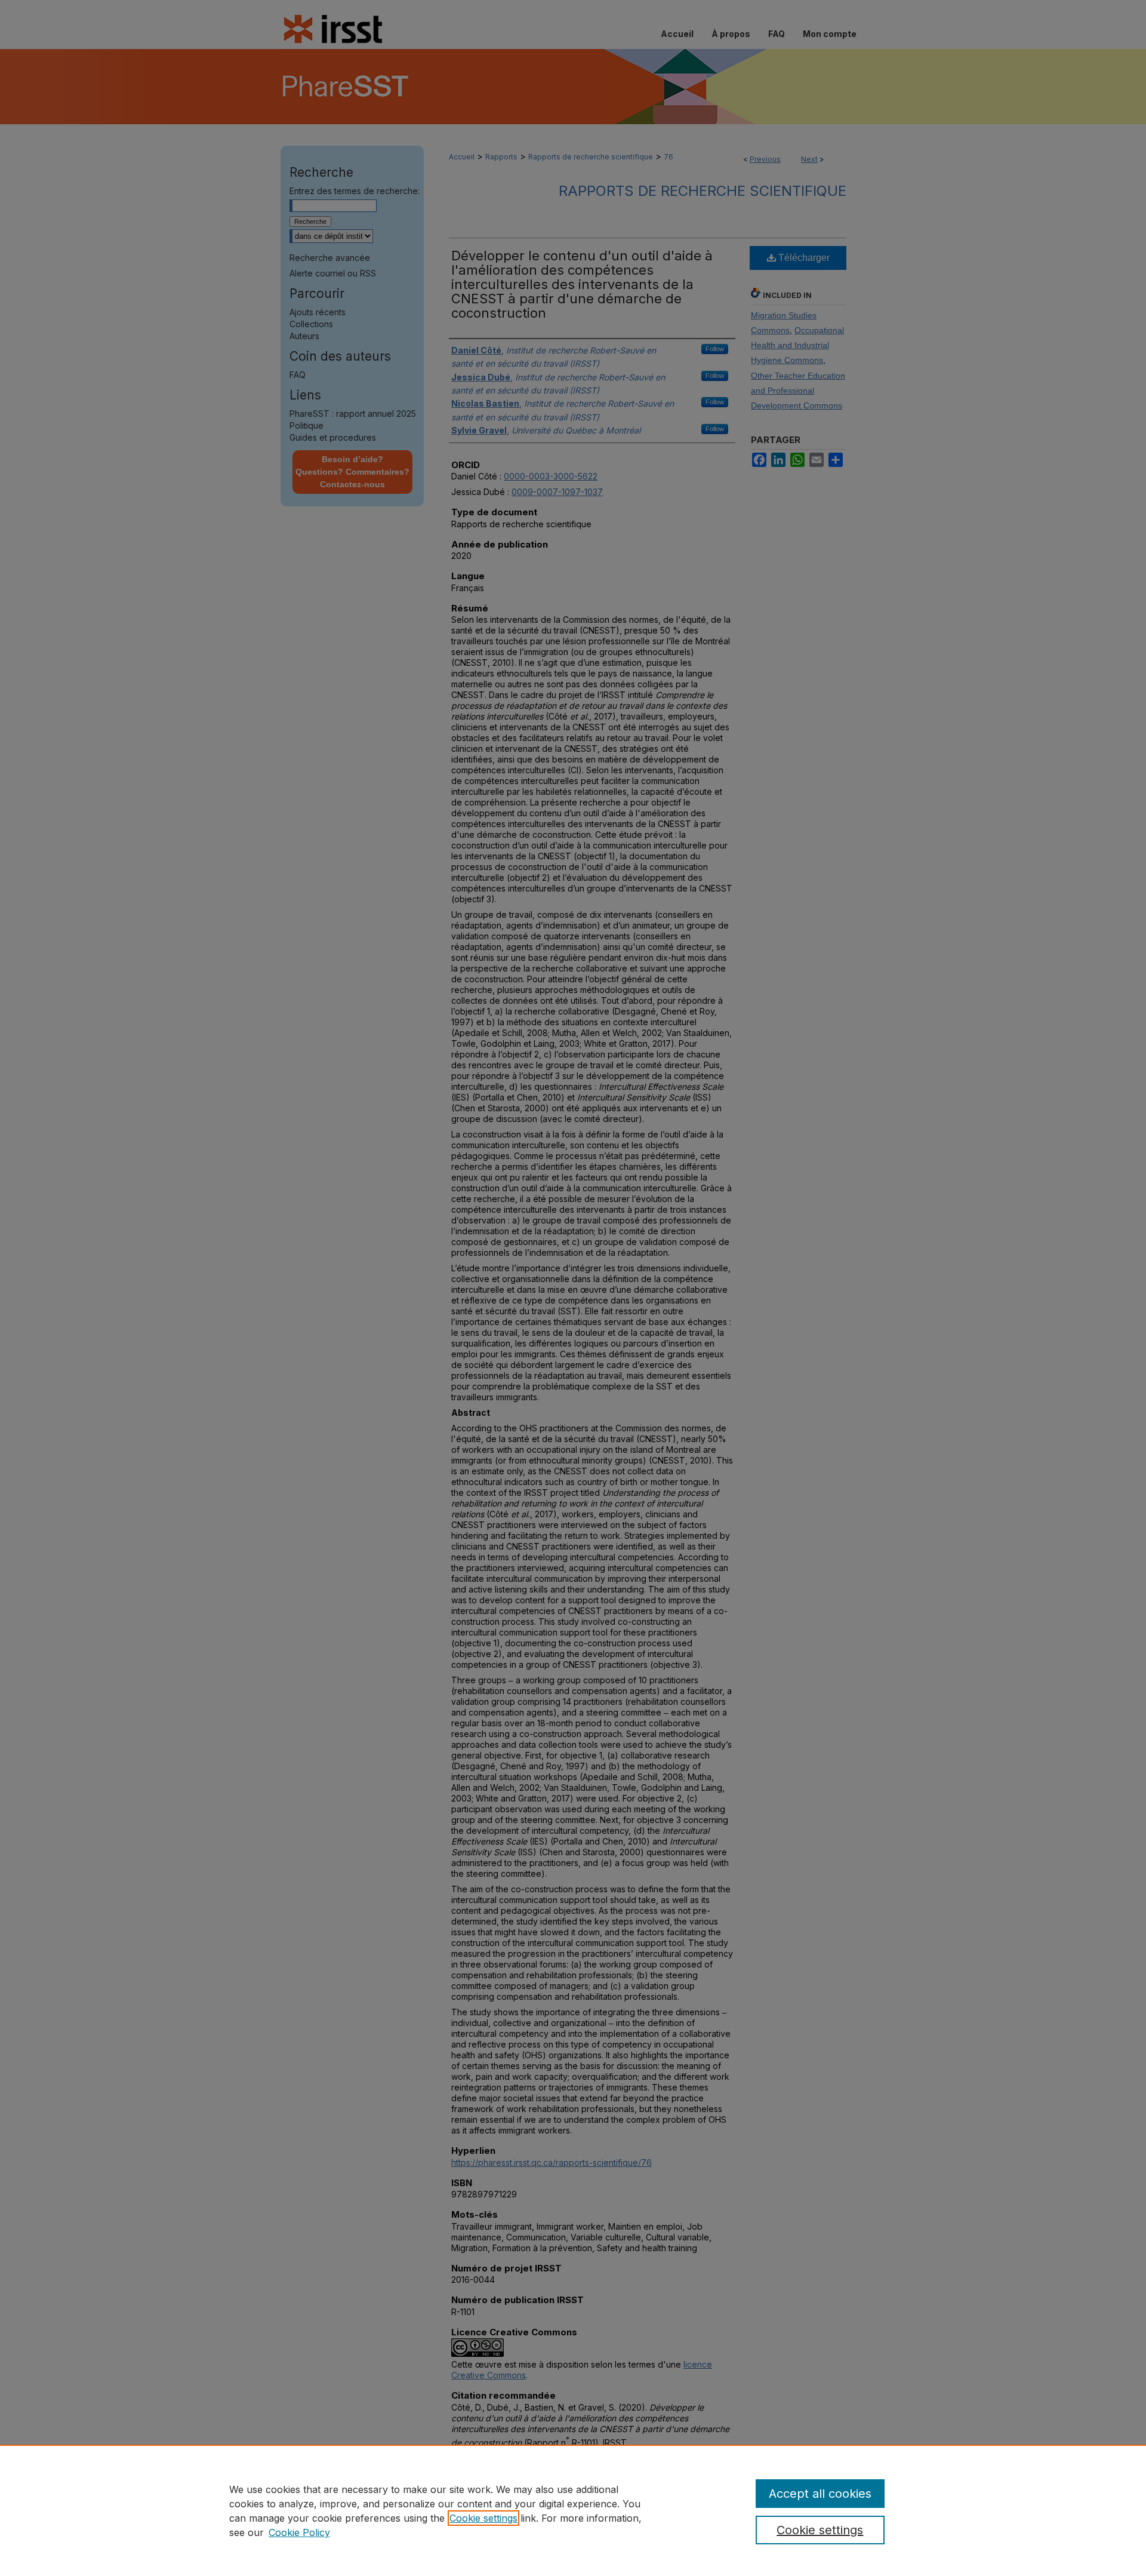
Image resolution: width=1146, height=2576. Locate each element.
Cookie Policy (299, 2532)
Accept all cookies (820, 2494)
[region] (573, 2510)
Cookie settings (483, 2518)
